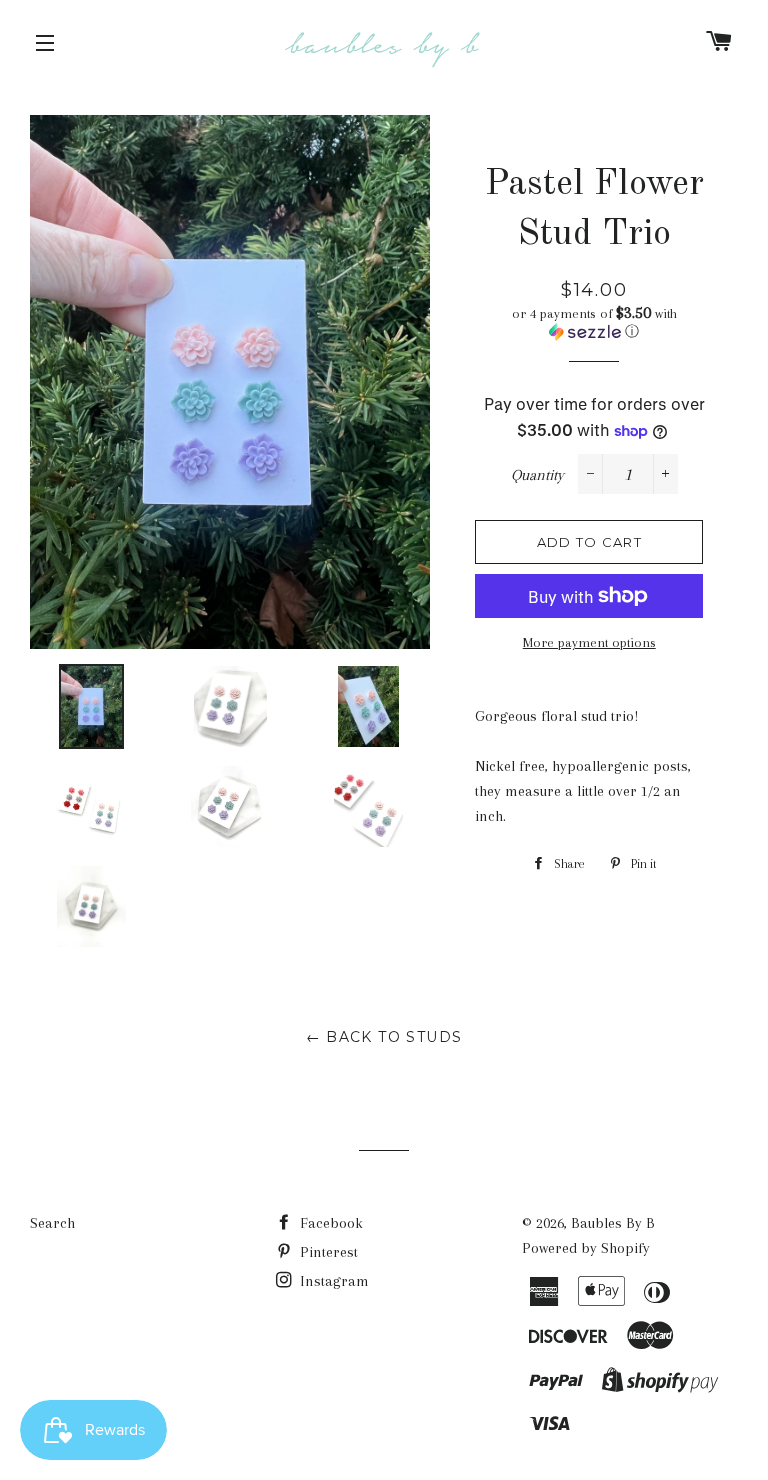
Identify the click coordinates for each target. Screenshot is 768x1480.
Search (52, 1223)
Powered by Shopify (586, 1248)
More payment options (589, 642)
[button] (593, 322)
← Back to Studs (384, 1037)
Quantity (537, 475)
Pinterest (327, 1252)
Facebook (329, 1223)
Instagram (332, 1281)
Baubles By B (613, 1223)
